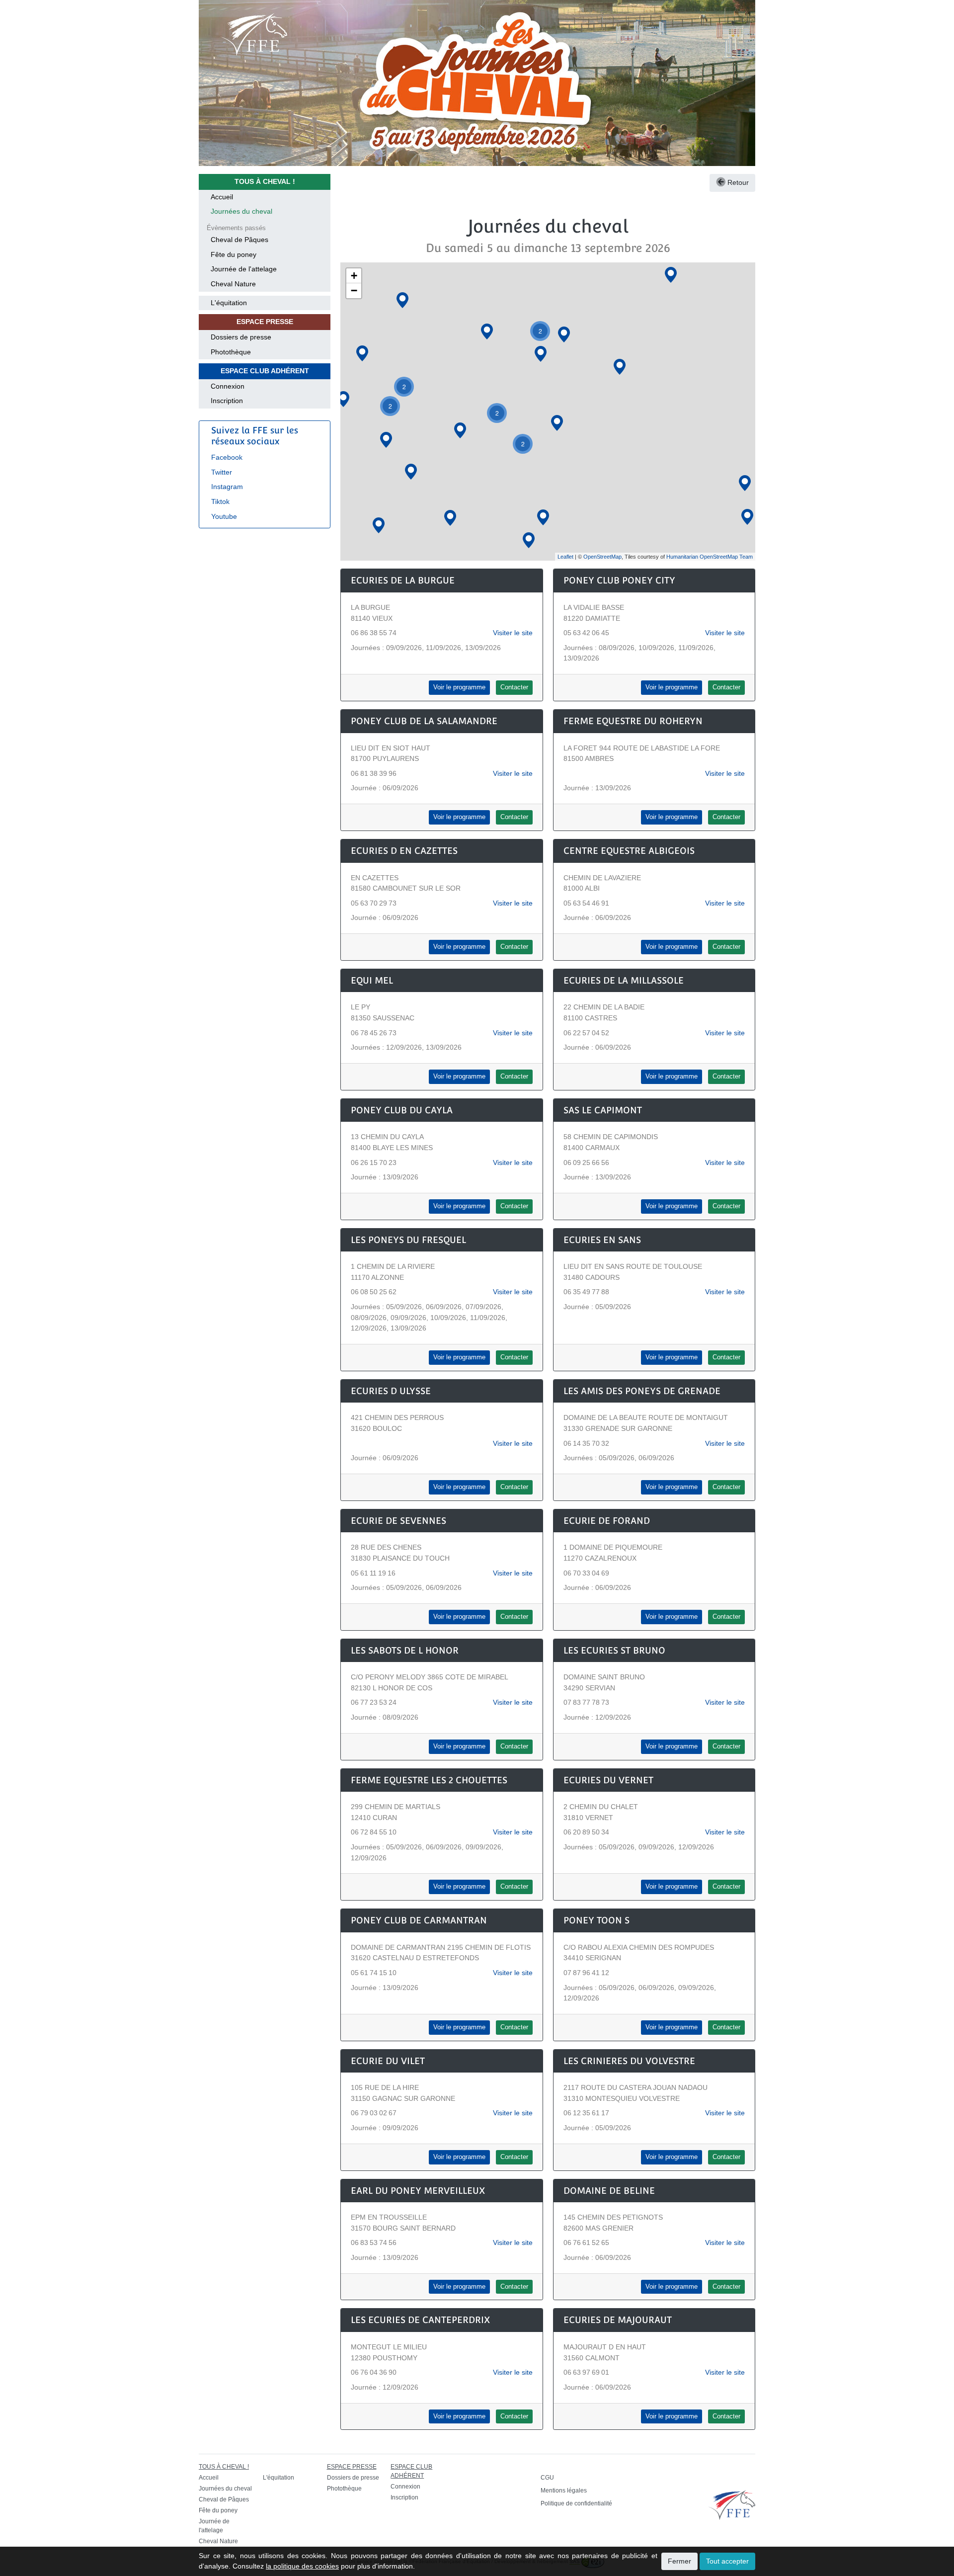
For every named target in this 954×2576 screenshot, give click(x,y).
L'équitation (229, 303)
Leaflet (565, 557)
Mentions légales (564, 2491)
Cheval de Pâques (239, 240)
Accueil (222, 197)
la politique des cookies (302, 2566)
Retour (737, 182)
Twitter (222, 472)
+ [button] (354, 276)
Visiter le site (513, 633)
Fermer (679, 2561)
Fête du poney (234, 254)
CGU (547, 2478)
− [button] (354, 291)
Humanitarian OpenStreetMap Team (710, 557)
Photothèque (231, 352)
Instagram (227, 487)
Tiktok (220, 501)
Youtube (224, 516)
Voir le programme (459, 687)
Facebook (227, 457)
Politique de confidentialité (576, 2503)
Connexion (228, 386)
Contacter (514, 687)
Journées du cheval (241, 211)
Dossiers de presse (241, 337)
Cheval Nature (233, 284)
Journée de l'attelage (244, 269)
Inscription (227, 401)
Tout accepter (727, 2561)
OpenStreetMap (602, 557)
